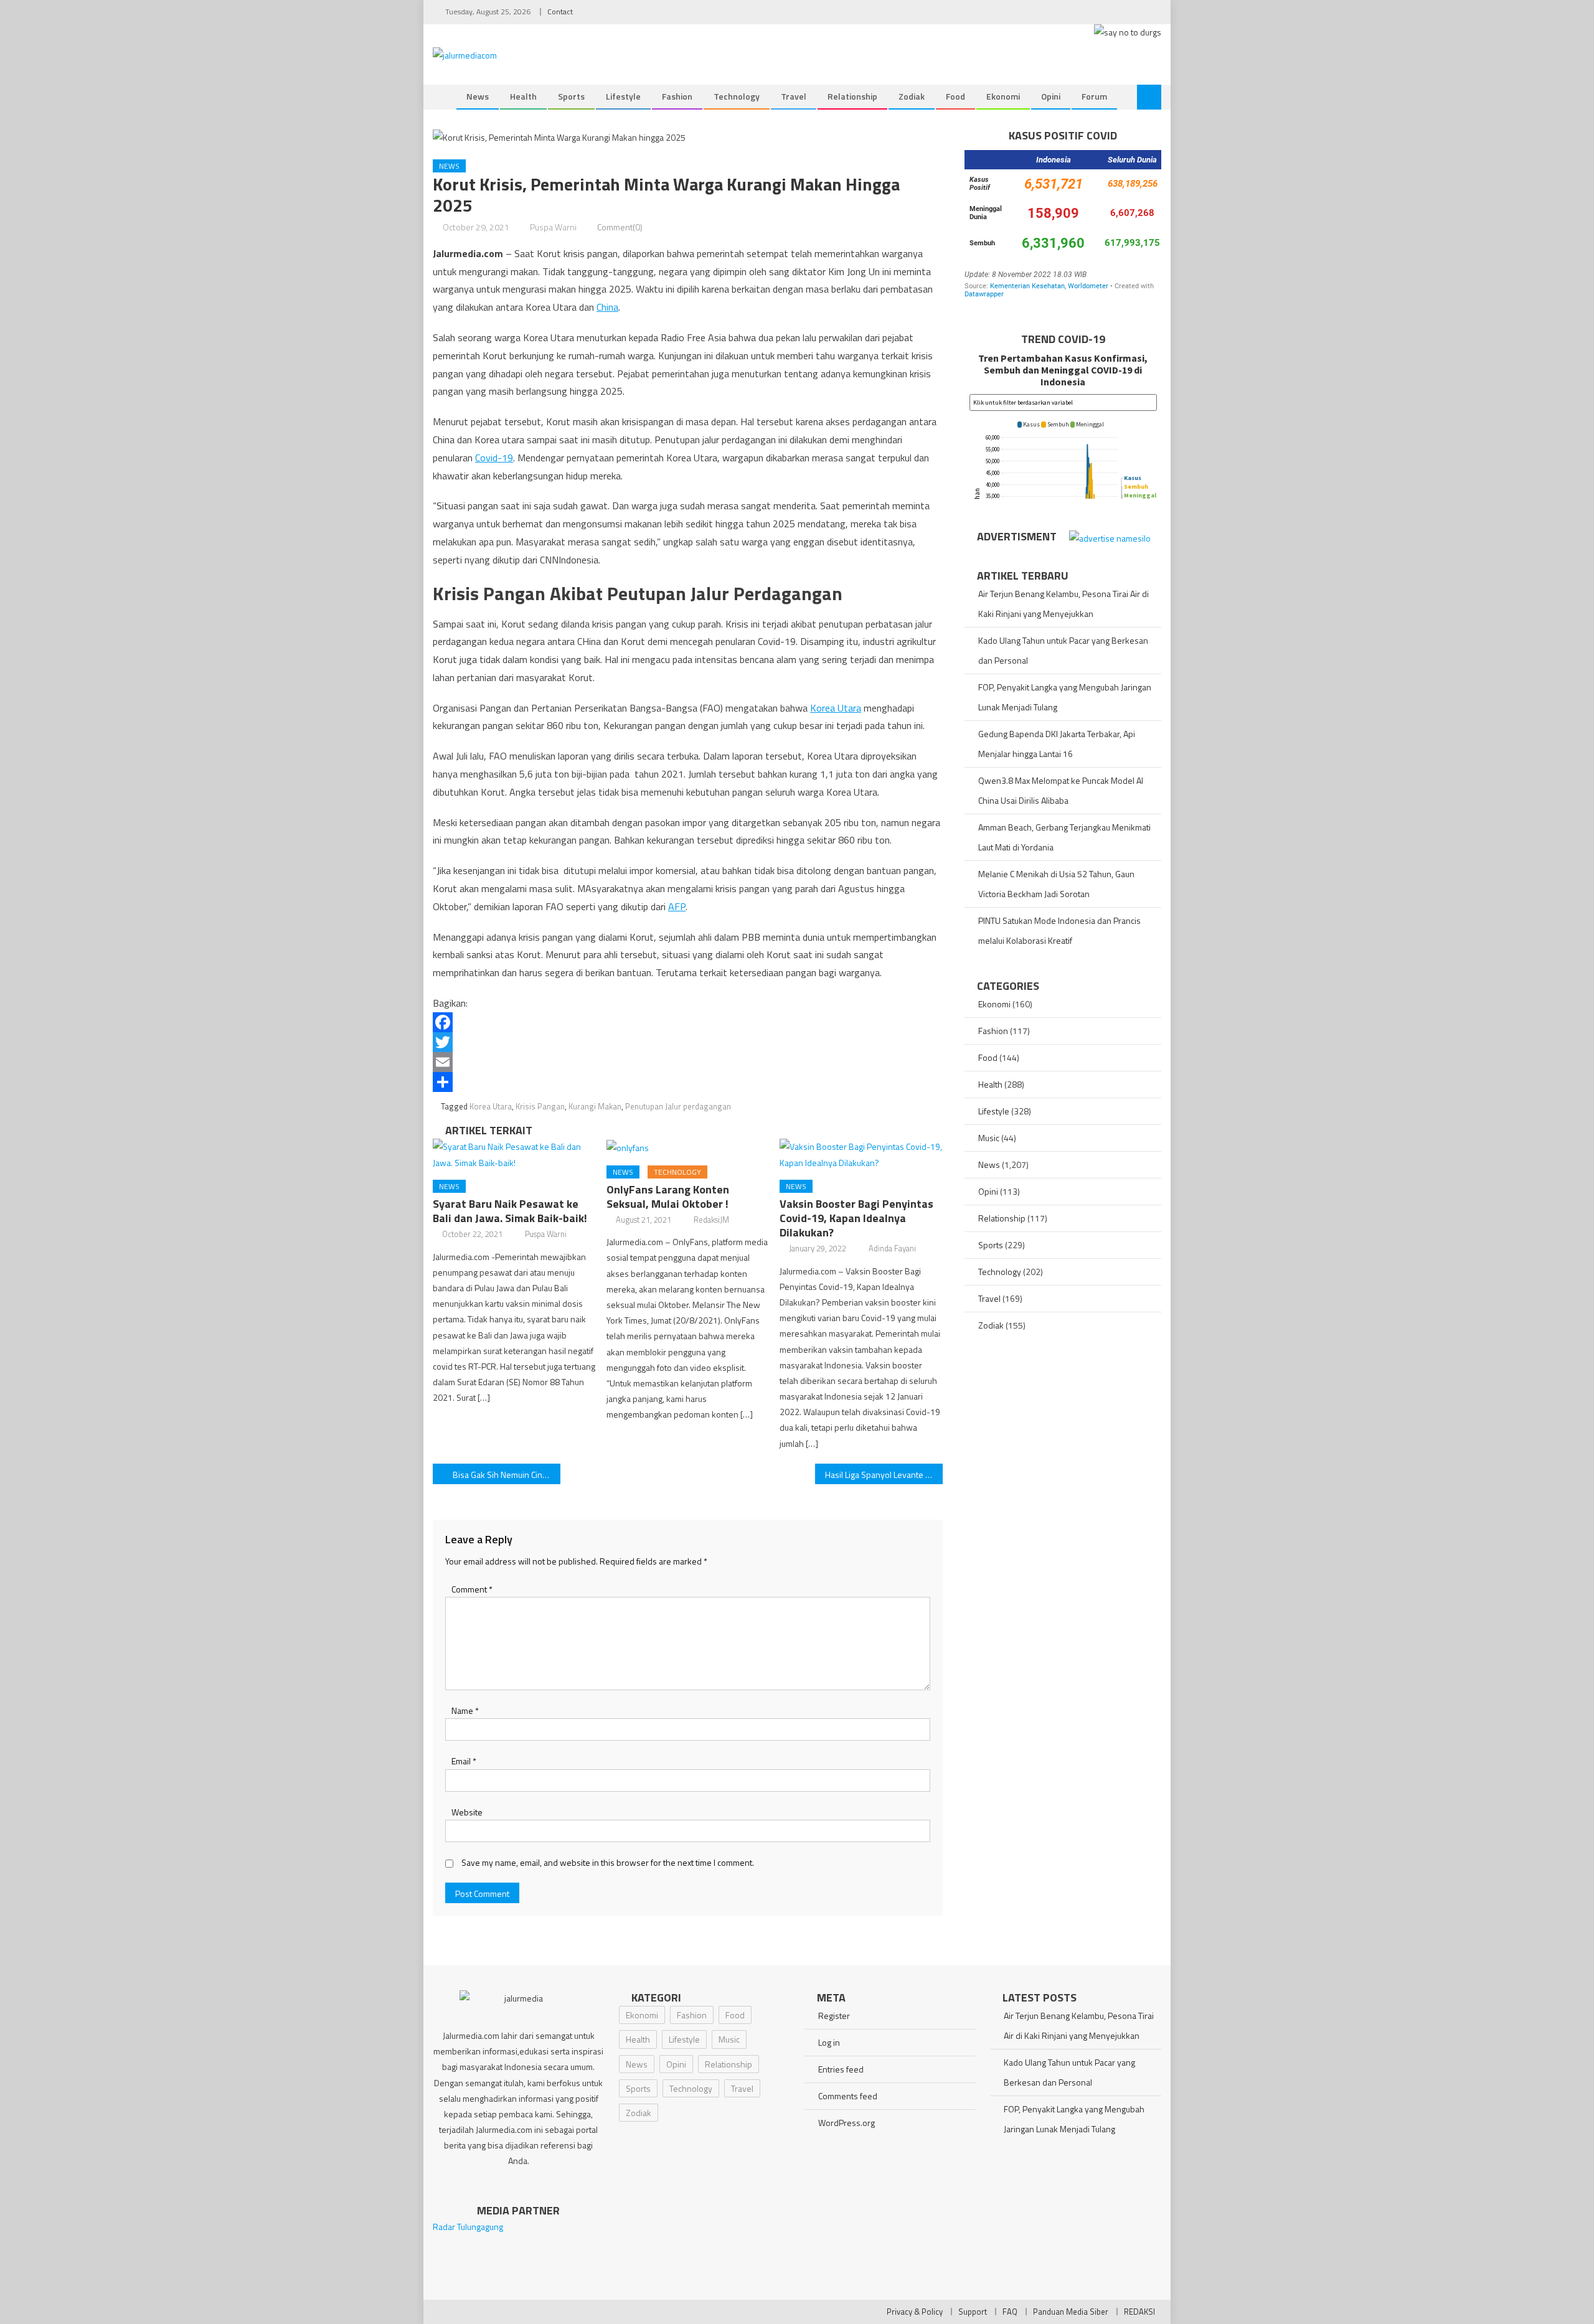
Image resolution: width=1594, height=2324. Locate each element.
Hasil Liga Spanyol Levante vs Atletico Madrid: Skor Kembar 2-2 (884, 1475)
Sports (571, 96)
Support (973, 2312)
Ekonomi (1003, 96)
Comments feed (848, 2096)
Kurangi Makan (595, 1106)
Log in (829, 2042)
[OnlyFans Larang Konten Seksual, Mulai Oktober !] (688, 1147)
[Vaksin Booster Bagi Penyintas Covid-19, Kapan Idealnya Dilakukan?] (861, 1154)
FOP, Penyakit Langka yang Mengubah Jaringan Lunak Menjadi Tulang (1065, 697)
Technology (737, 96)
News (478, 96)
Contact (560, 12)
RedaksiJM (711, 1220)
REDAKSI (1139, 2312)
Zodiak (912, 96)
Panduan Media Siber (1071, 2312)
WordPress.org (847, 2123)
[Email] (688, 1062)
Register (834, 2016)
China (607, 307)
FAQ (1010, 2312)
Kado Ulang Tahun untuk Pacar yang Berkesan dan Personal (1063, 650)
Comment (472, 1589)
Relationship (852, 96)
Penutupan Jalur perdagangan (678, 1106)
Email (464, 1761)
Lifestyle (623, 96)
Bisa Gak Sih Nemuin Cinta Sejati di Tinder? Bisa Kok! (507, 1475)
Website (467, 1812)
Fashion (677, 96)
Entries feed (841, 2069)
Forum (1094, 96)
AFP (677, 906)
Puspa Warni (553, 227)
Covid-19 (494, 458)
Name (465, 1710)
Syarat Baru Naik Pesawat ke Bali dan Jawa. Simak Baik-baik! (510, 1211)
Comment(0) (620, 227)
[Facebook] (688, 1022)
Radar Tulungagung (468, 2227)
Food (955, 96)
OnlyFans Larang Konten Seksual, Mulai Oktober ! (668, 1197)
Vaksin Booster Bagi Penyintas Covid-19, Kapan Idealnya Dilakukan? (856, 1218)
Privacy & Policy (915, 2312)
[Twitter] (688, 1042)
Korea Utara (836, 708)
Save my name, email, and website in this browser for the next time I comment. (608, 1862)
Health (523, 96)
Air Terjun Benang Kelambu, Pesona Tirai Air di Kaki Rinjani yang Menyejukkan (1063, 604)
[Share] (688, 1082)
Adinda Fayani (892, 1248)
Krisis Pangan (540, 1106)
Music (989, 1138)
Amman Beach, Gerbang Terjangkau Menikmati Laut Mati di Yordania (1064, 837)
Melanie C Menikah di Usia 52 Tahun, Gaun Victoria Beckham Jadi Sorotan (1056, 884)
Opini (1051, 96)
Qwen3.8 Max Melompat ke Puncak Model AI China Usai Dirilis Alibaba (1061, 790)
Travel (794, 96)
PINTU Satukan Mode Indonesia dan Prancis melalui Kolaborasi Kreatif (1059, 930)
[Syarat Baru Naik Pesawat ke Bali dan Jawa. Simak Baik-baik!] (514, 1154)
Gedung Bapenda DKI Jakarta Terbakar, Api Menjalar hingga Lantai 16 (1057, 744)
